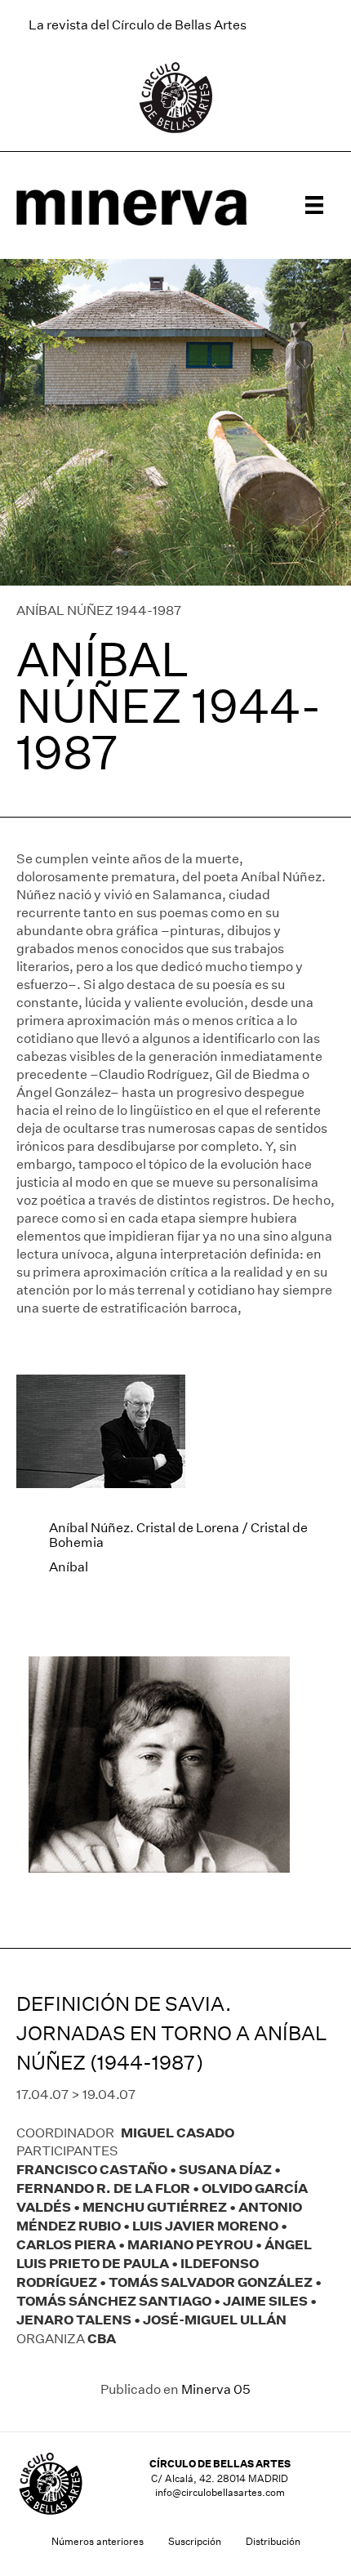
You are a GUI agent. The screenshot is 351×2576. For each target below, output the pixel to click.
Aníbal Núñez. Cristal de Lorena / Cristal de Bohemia (178, 1535)
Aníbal (69, 1567)
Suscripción (195, 2541)
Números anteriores (98, 2541)
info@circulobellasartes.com (220, 2492)
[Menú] (314, 205)
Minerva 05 (216, 2389)
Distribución (273, 2541)
